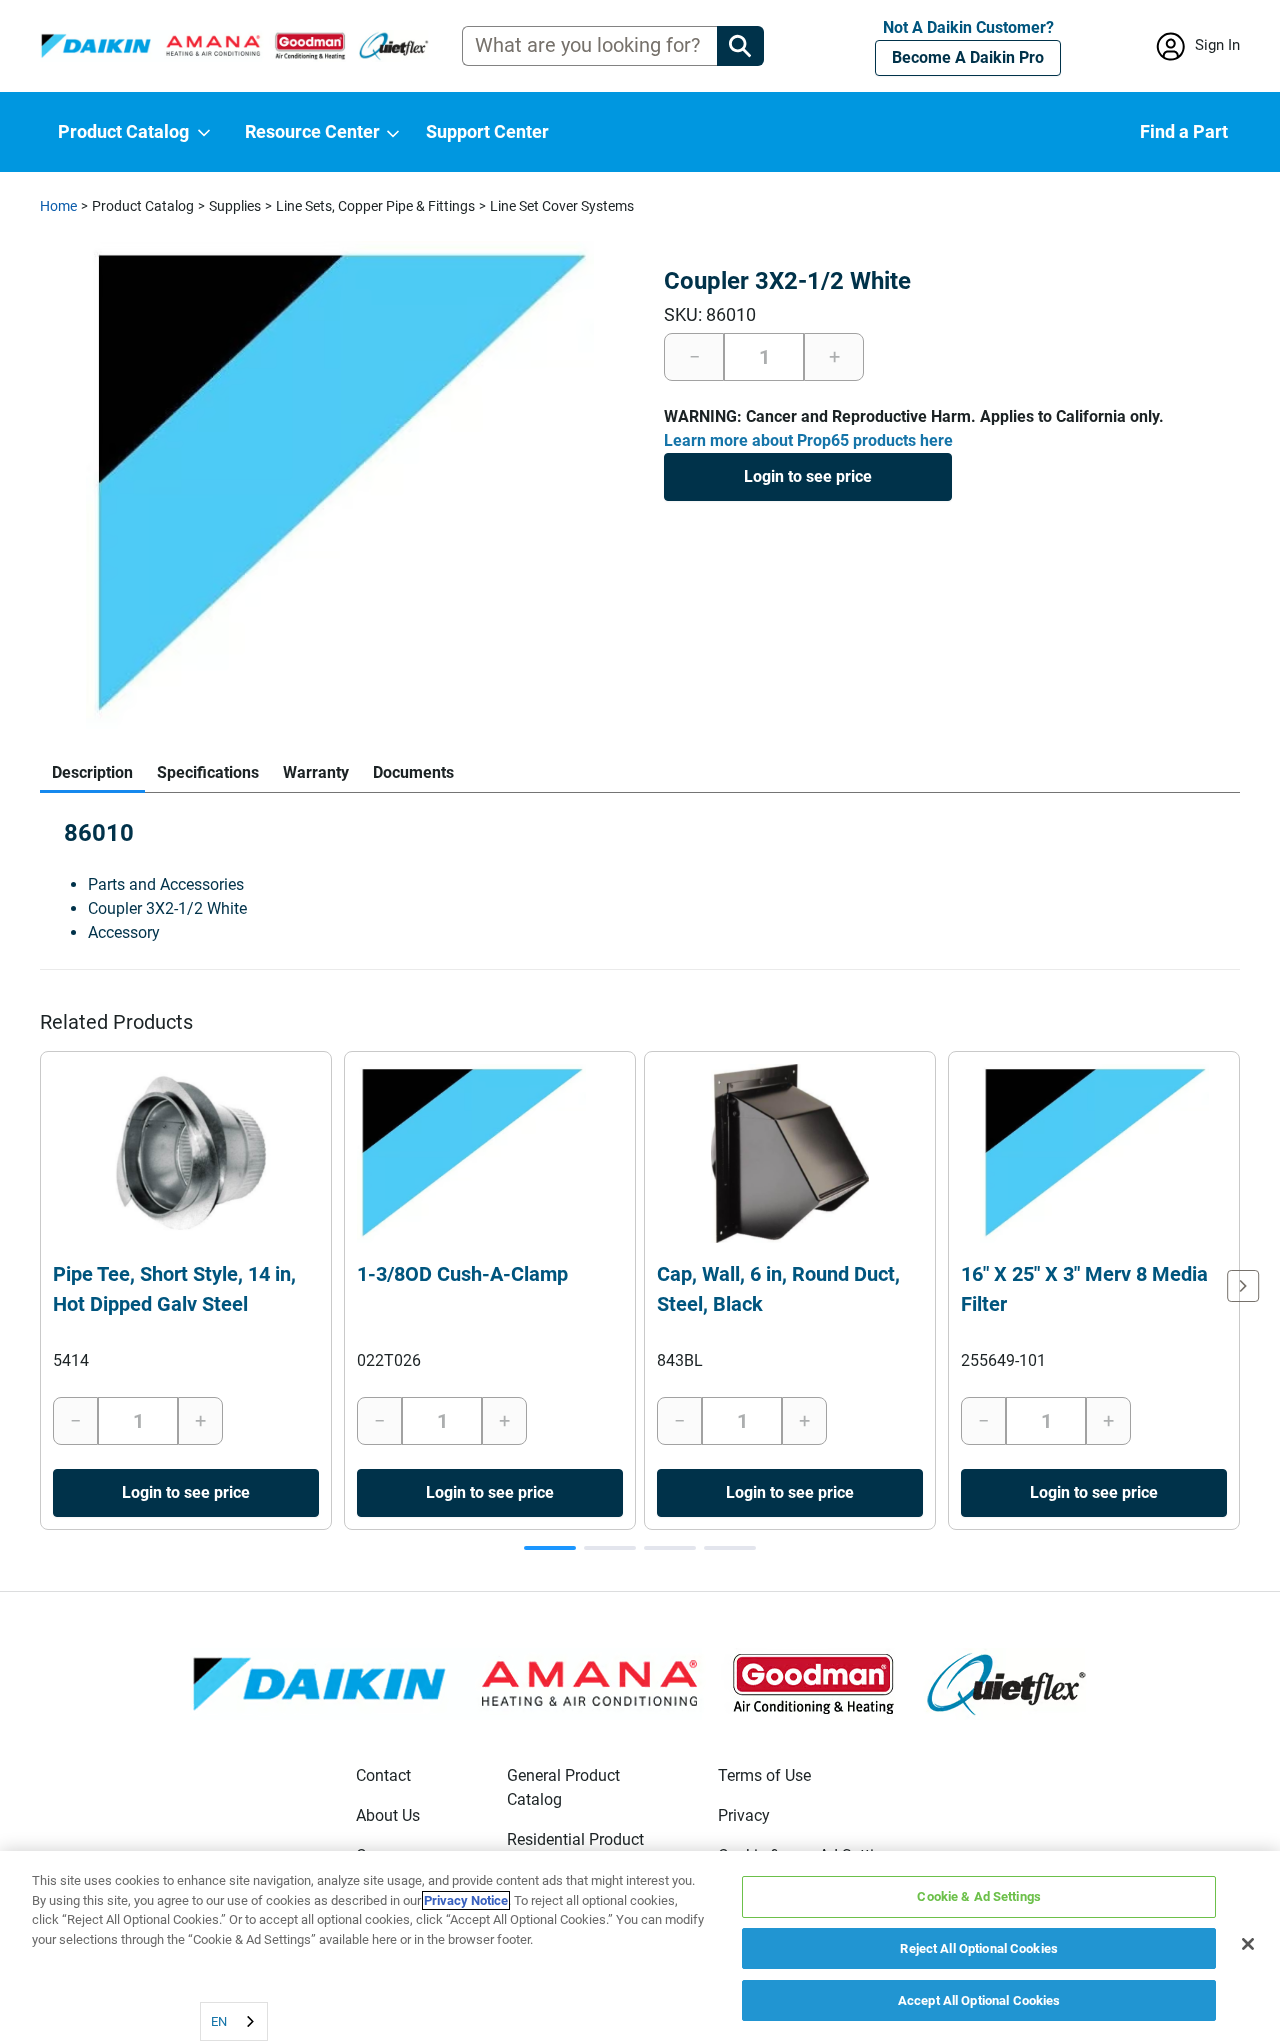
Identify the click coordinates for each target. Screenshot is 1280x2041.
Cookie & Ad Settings (979, 1896)
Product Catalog (143, 206)
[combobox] (234, 2021)
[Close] (1248, 1944)
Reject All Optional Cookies (979, 1948)
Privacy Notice (466, 1900)
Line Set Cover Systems (562, 206)
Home (58, 206)
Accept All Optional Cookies (979, 1999)
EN (219, 2021)
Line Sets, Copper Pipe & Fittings (375, 206)
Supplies (235, 206)
